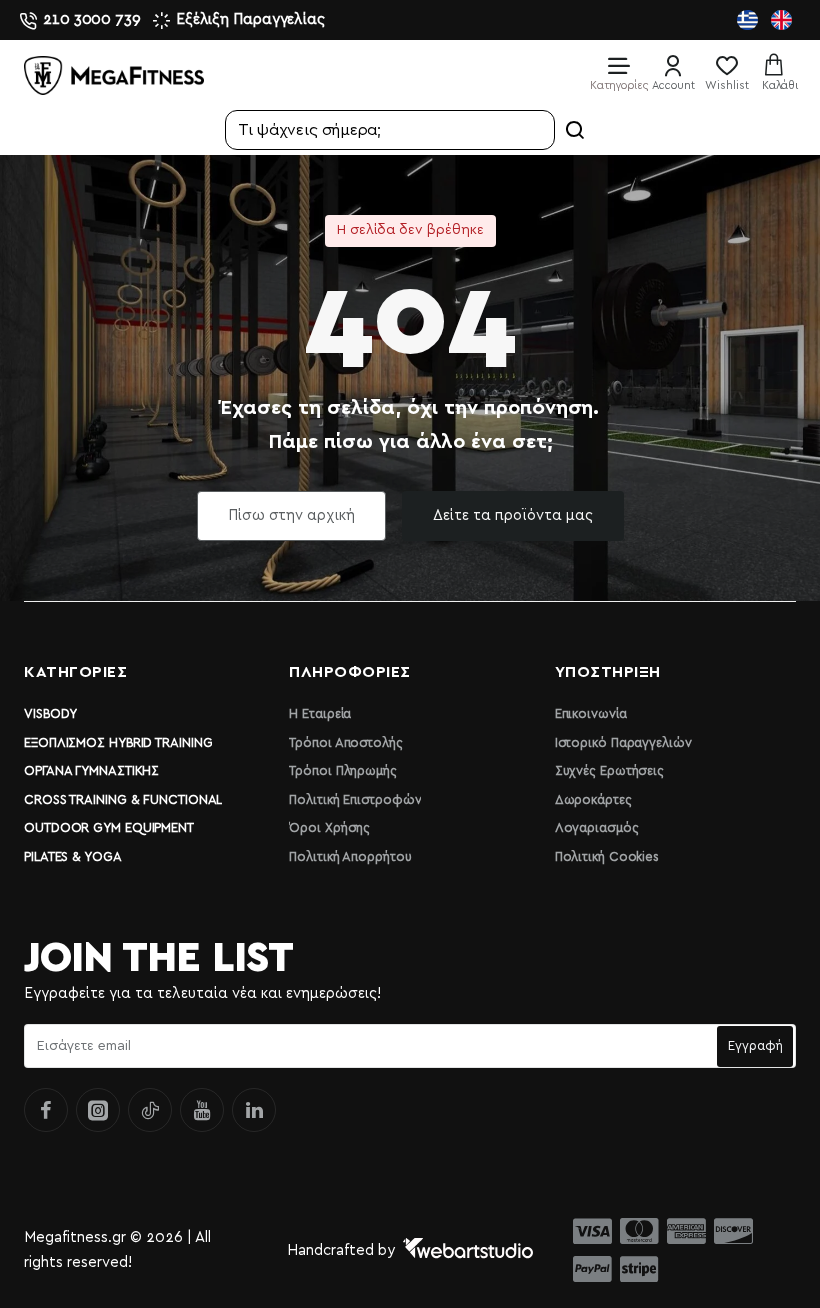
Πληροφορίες (350, 672)
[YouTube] (202, 1110)
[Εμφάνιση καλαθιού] (780, 72)
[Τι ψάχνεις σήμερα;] (575, 130)
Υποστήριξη (608, 672)
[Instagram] (98, 1110)
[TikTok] (150, 1110)
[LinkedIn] (254, 1110)
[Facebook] (46, 1110)
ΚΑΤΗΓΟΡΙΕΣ (75, 672)
